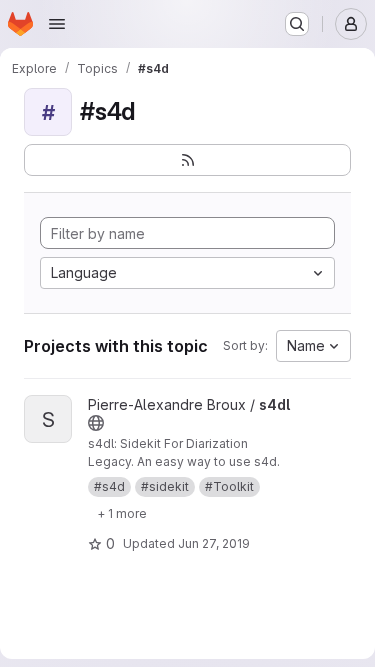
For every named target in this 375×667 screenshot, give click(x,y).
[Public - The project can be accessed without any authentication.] (96, 423)
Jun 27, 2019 (214, 543)
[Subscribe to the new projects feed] (187, 160)
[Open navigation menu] (57, 24)
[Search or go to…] (297, 24)
